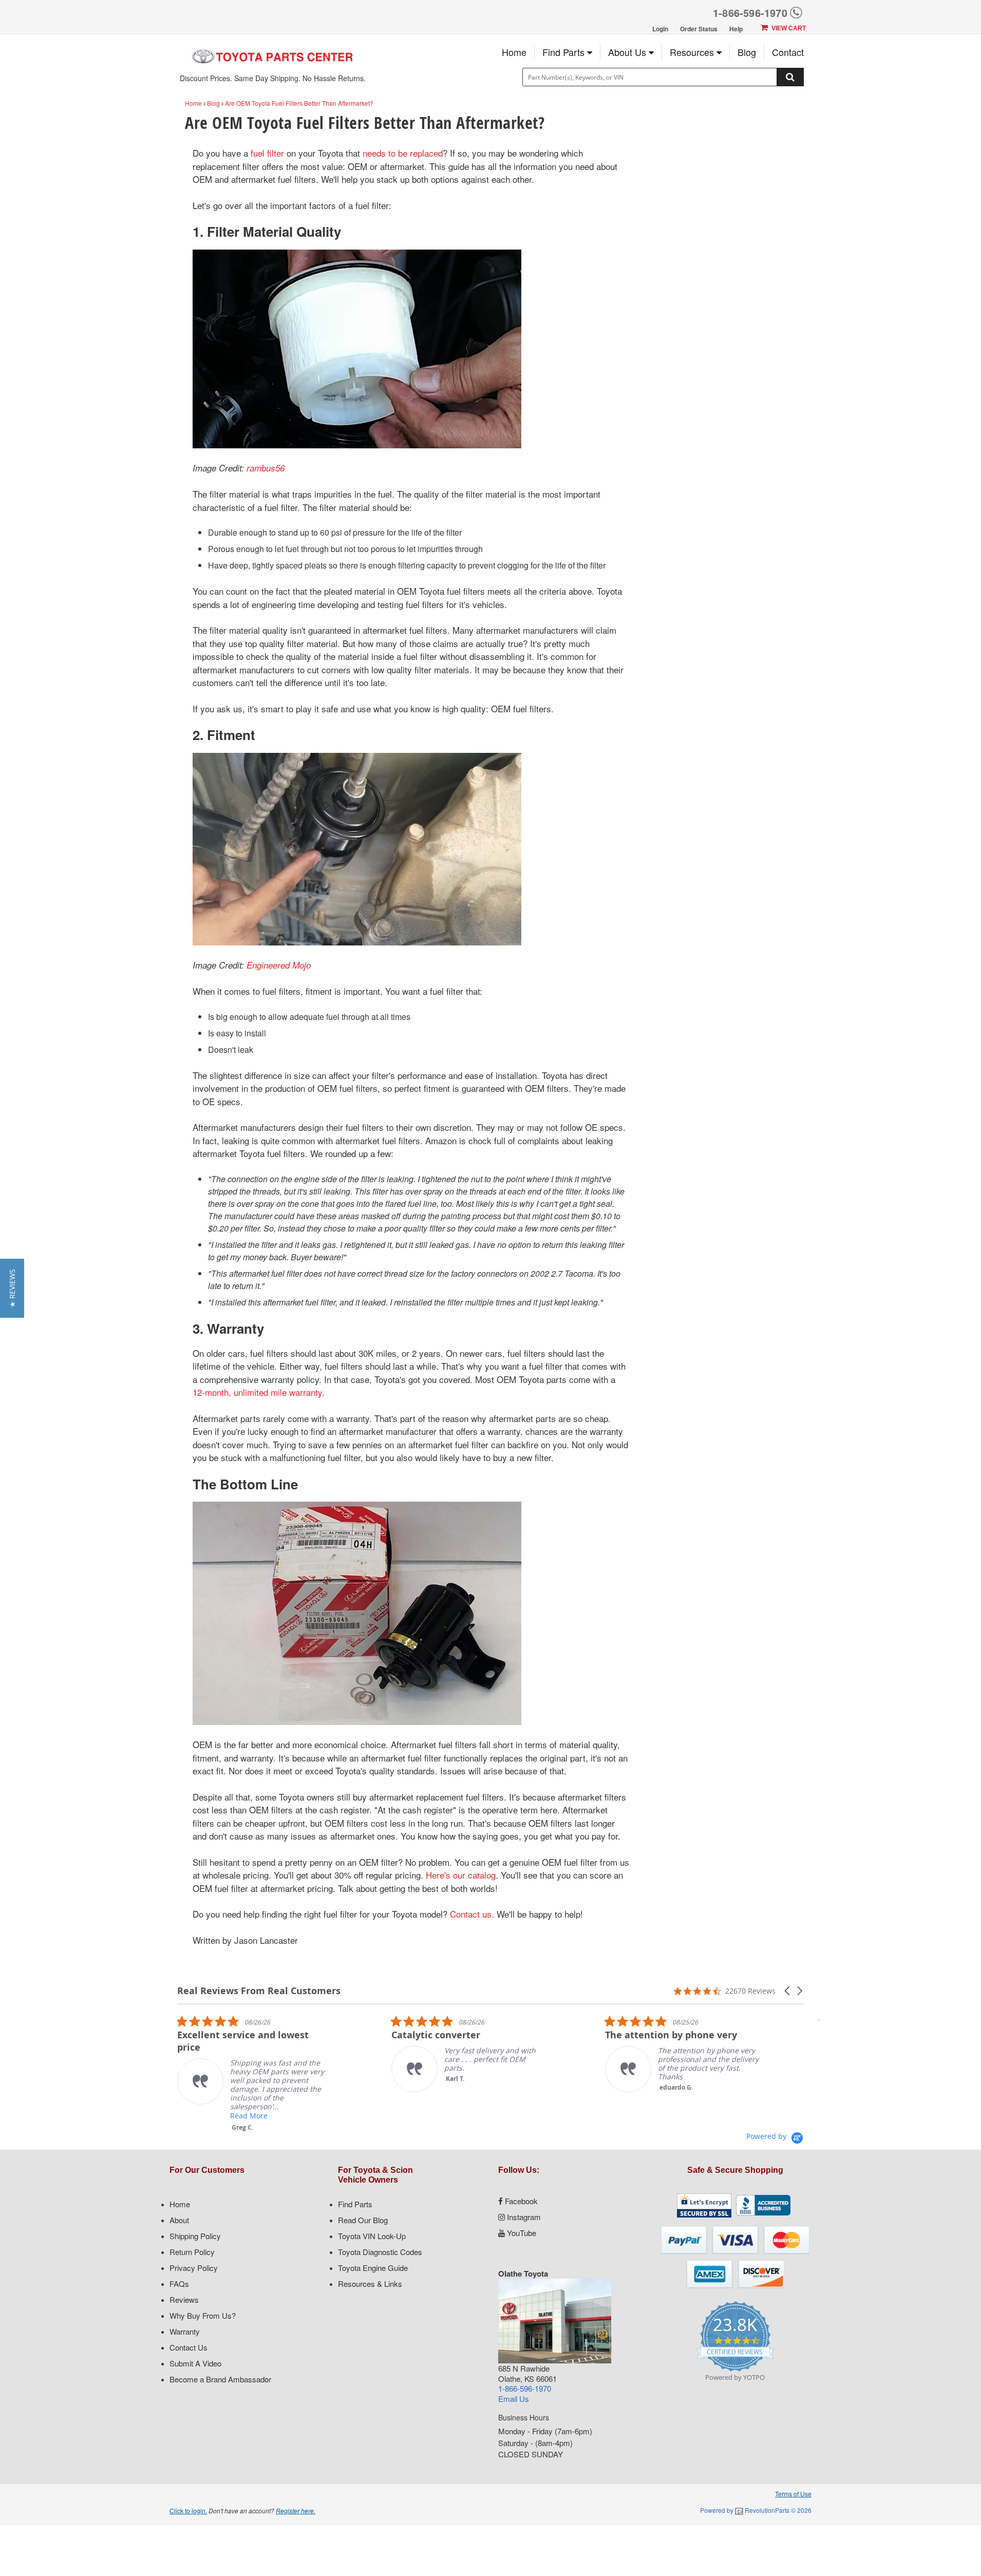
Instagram (523, 2217)
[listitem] (179, 2073)
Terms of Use (793, 2494)
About (179, 2220)
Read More (174, 2116)
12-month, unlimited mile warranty (257, 1392)
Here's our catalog (461, 1875)
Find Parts (565, 52)
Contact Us (188, 2347)
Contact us (471, 1914)
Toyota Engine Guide (373, 2268)
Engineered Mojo (279, 965)
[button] (788, 1991)
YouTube (521, 2233)
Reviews (184, 2299)
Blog (747, 52)
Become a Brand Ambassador (220, 2379)
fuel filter (267, 153)
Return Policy (192, 2252)
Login (660, 29)
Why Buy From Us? (203, 2315)
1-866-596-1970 (750, 13)
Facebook (520, 2201)
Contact (788, 52)
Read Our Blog (363, 2220)
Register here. (296, 2511)
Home (514, 52)
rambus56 (266, 468)
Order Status (699, 29)
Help (736, 29)
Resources (693, 52)
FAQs (179, 2284)
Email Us (514, 2399)
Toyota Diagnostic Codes (380, 2252)
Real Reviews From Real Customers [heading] (259, 1991)
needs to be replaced (403, 153)
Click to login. (188, 2511)
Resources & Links (370, 2284)
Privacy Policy (194, 2268)
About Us (628, 52)
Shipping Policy (195, 2236)
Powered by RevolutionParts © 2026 (756, 2510)
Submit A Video (195, 2363)
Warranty (185, 2331)
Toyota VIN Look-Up (372, 2236)
